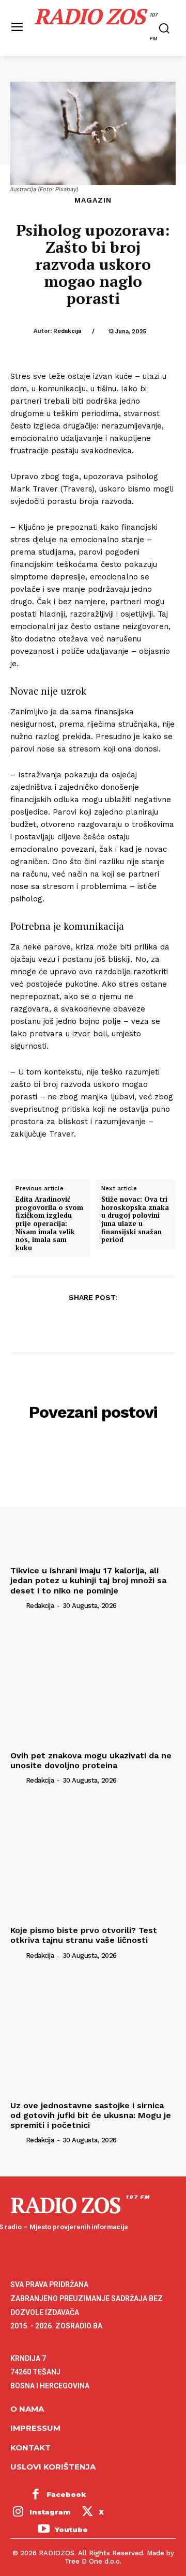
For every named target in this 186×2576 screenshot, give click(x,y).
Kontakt (30, 2448)
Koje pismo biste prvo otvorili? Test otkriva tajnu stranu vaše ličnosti (84, 1935)
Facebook (66, 2494)
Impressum (35, 2428)
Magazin (93, 200)
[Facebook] (45, 1323)
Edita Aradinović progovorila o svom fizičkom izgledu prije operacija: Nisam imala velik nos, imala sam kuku (49, 1224)
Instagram (50, 2512)
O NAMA (27, 2409)
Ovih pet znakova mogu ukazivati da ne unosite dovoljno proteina (91, 1760)
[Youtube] (43, 2530)
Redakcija (67, 331)
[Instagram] (18, 2512)
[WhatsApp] (116, 1323)
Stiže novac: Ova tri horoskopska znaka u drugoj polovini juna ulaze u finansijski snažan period (135, 1220)
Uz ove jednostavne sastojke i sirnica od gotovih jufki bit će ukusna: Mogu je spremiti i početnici (91, 2115)
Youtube (71, 2529)
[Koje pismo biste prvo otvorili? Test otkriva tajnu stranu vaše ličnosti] (93, 1859)
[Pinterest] (92, 1323)
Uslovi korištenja (53, 2467)
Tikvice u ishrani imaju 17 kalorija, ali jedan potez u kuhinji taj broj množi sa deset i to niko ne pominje (88, 1580)
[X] (69, 1323)
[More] (141, 1323)
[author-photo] (17, 1605)
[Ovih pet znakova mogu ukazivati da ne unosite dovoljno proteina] (93, 1684)
